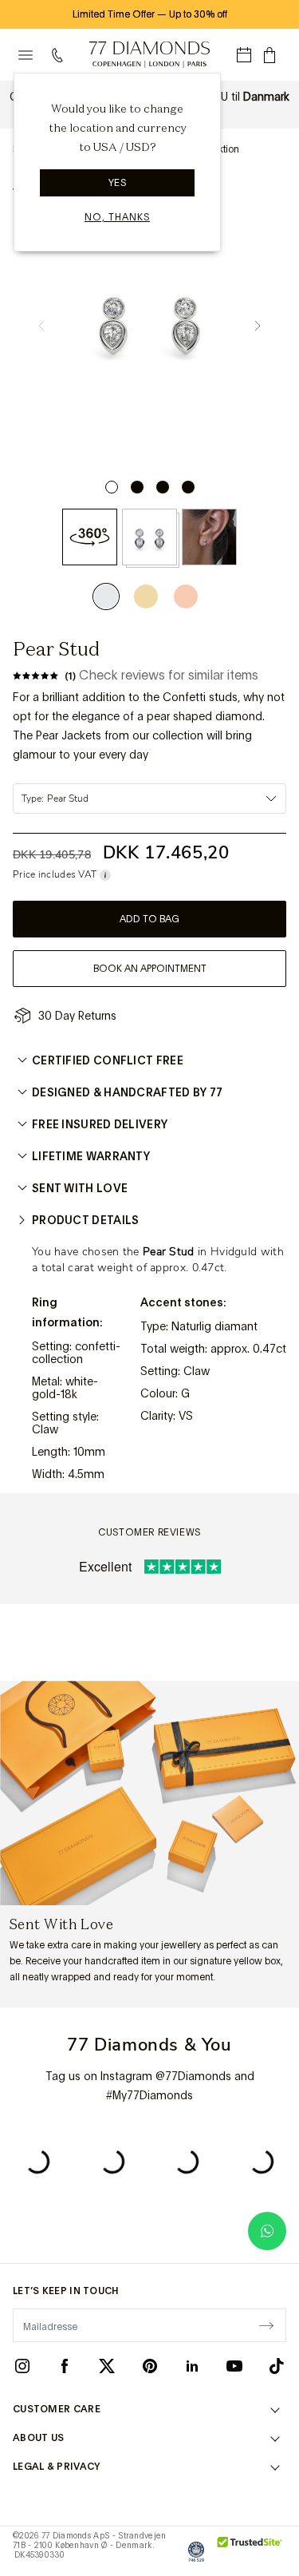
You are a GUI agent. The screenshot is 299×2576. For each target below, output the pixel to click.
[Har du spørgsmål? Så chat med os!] (267, 2231)
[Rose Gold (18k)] (186, 596)
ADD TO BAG (149, 919)
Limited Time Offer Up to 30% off (150, 14)
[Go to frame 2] (137, 487)
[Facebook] (65, 2365)
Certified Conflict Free (108, 1060)
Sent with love (80, 1188)
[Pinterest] (150, 2365)
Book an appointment (150, 969)
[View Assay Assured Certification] (196, 2551)
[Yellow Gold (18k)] (146, 596)
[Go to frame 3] (163, 487)
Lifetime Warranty (91, 1156)
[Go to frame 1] (112, 487)
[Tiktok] (277, 2365)
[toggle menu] (26, 55)
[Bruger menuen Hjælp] (61, 55)
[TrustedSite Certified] (250, 2551)
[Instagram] (22, 2365)
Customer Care (57, 2409)
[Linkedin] (192, 2365)
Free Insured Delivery (100, 1124)
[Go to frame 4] (188, 487)
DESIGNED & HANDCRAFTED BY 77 (127, 1092)
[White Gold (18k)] (110, 596)
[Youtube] (234, 2365)
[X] (107, 2365)
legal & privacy (57, 2467)
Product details (86, 1220)
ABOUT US (38, 2438)
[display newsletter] (266, 2324)
